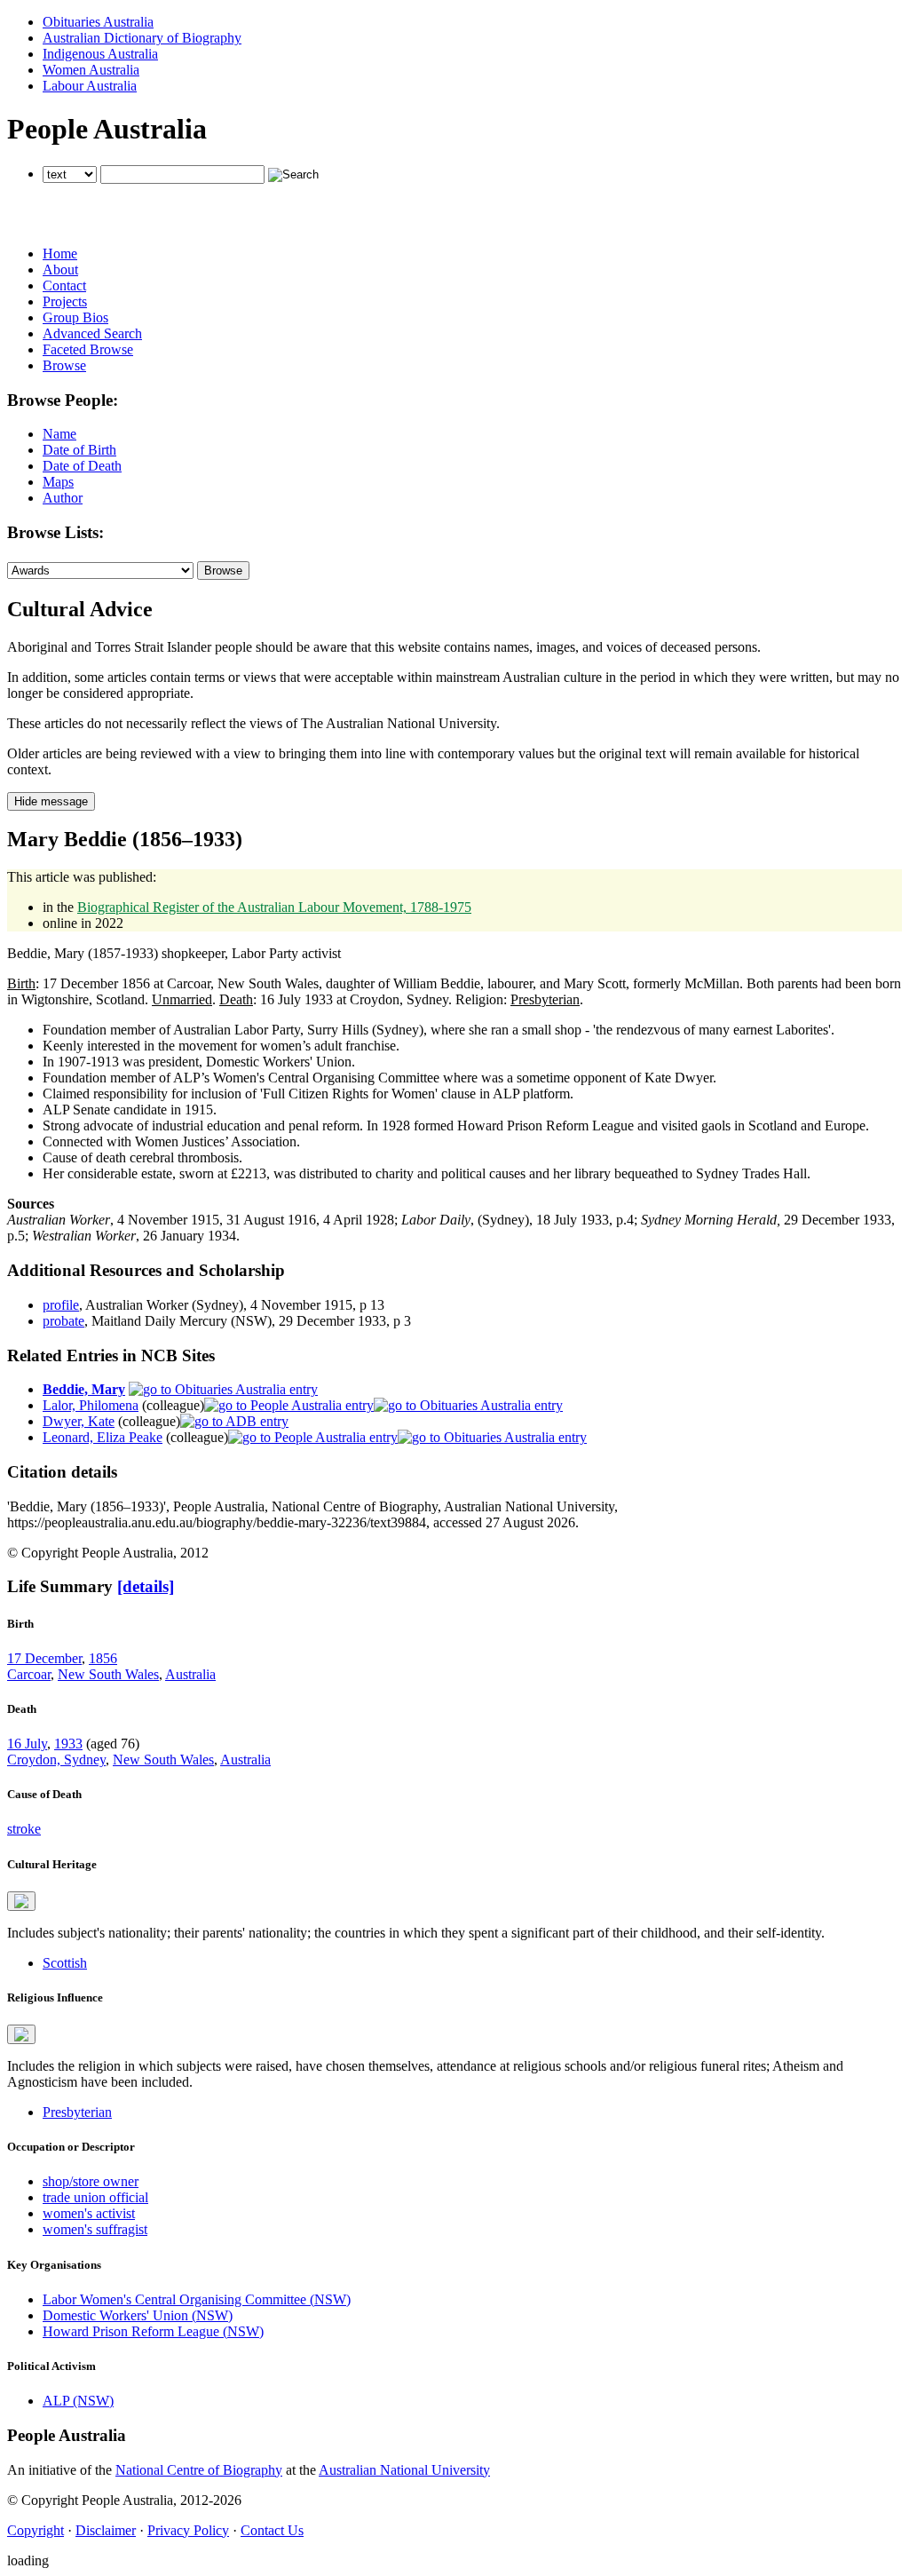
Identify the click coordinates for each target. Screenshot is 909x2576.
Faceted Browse (88, 349)
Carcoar (29, 1674)
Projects (65, 301)
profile (61, 1305)
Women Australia (91, 70)
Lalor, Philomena (91, 1405)
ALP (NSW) (78, 2401)
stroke (24, 1829)
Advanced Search (92, 333)
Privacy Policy (188, 2530)
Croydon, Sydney (56, 1760)
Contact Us (272, 2530)
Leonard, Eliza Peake (103, 1437)
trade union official (95, 2197)
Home (60, 254)
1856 (103, 1658)
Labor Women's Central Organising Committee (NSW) (197, 2299)
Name (59, 434)
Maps (58, 482)
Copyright (36, 2530)
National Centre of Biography (199, 2470)
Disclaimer (106, 2530)
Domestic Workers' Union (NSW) (138, 2315)
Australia (190, 1674)
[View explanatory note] (21, 1901)
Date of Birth (79, 450)
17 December (44, 1658)
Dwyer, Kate (79, 1421)
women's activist (89, 2213)
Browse (64, 365)
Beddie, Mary (84, 1389)
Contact (64, 285)
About (60, 269)
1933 (68, 1744)
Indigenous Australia (100, 54)
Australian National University (404, 2470)
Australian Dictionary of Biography (142, 38)
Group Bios (75, 317)
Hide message (51, 801)
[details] (146, 1586)
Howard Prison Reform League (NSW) (153, 2331)
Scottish (65, 1963)
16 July (27, 1744)
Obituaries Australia (98, 22)
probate (63, 1321)
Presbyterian (77, 2112)
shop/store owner (91, 2181)
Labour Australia (90, 86)
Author (63, 498)
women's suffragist (95, 2229)
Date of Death (82, 466)
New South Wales (108, 1674)
